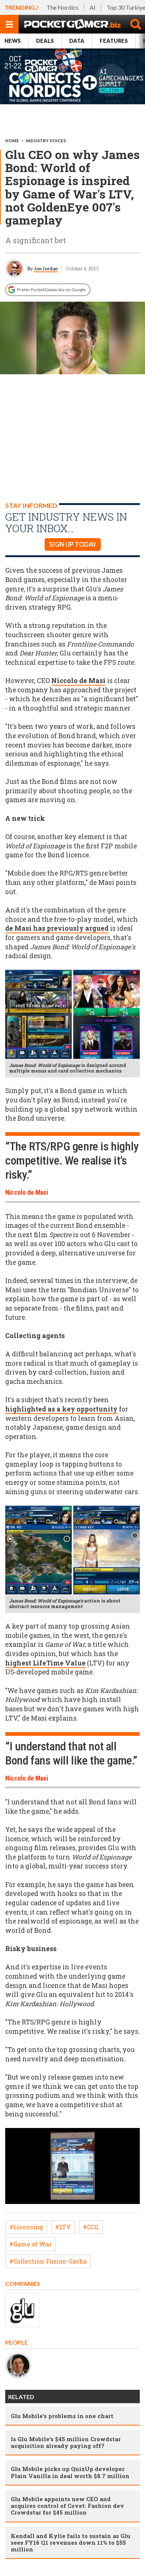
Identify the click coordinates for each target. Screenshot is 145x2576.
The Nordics (62, 7)
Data (77, 41)
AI (93, 7)
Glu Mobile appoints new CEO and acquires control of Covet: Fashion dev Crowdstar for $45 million (67, 2506)
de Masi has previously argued (57, 928)
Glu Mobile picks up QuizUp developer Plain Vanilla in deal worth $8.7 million (70, 2472)
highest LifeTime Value (45, 1663)
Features (114, 41)
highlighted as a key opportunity (61, 1409)
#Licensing (26, 2227)
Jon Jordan (46, 269)
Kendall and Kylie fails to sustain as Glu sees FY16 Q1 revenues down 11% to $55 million (71, 2542)
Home (12, 141)
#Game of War (30, 2244)
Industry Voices (46, 141)
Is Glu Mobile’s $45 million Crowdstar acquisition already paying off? (66, 2442)
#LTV (63, 2227)
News (13, 41)
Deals (45, 41)
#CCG (91, 2227)
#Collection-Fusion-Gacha (48, 2261)
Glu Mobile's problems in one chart (62, 2416)
